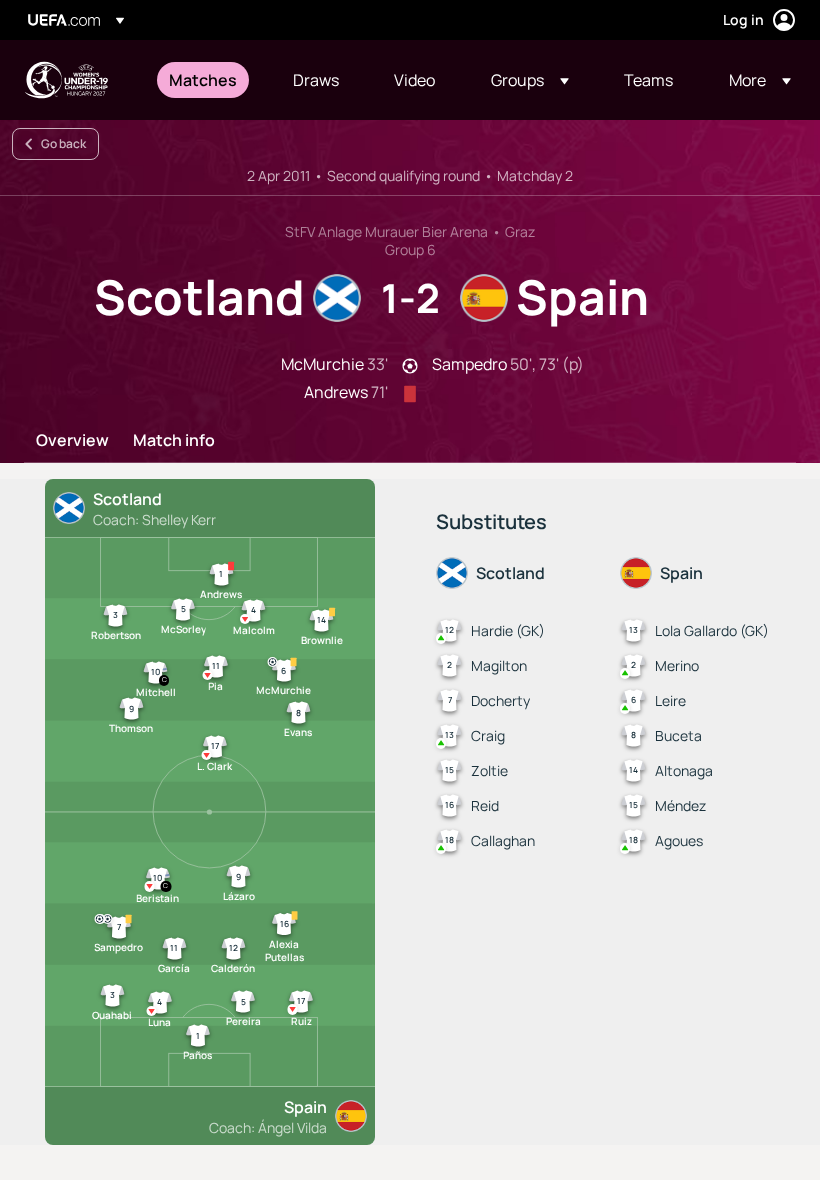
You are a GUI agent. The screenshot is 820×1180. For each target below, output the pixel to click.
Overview (72, 441)
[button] (530, 80)
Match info (174, 441)
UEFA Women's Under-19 (66, 80)
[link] (203, 80)
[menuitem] (206, 80)
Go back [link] (63, 143)
